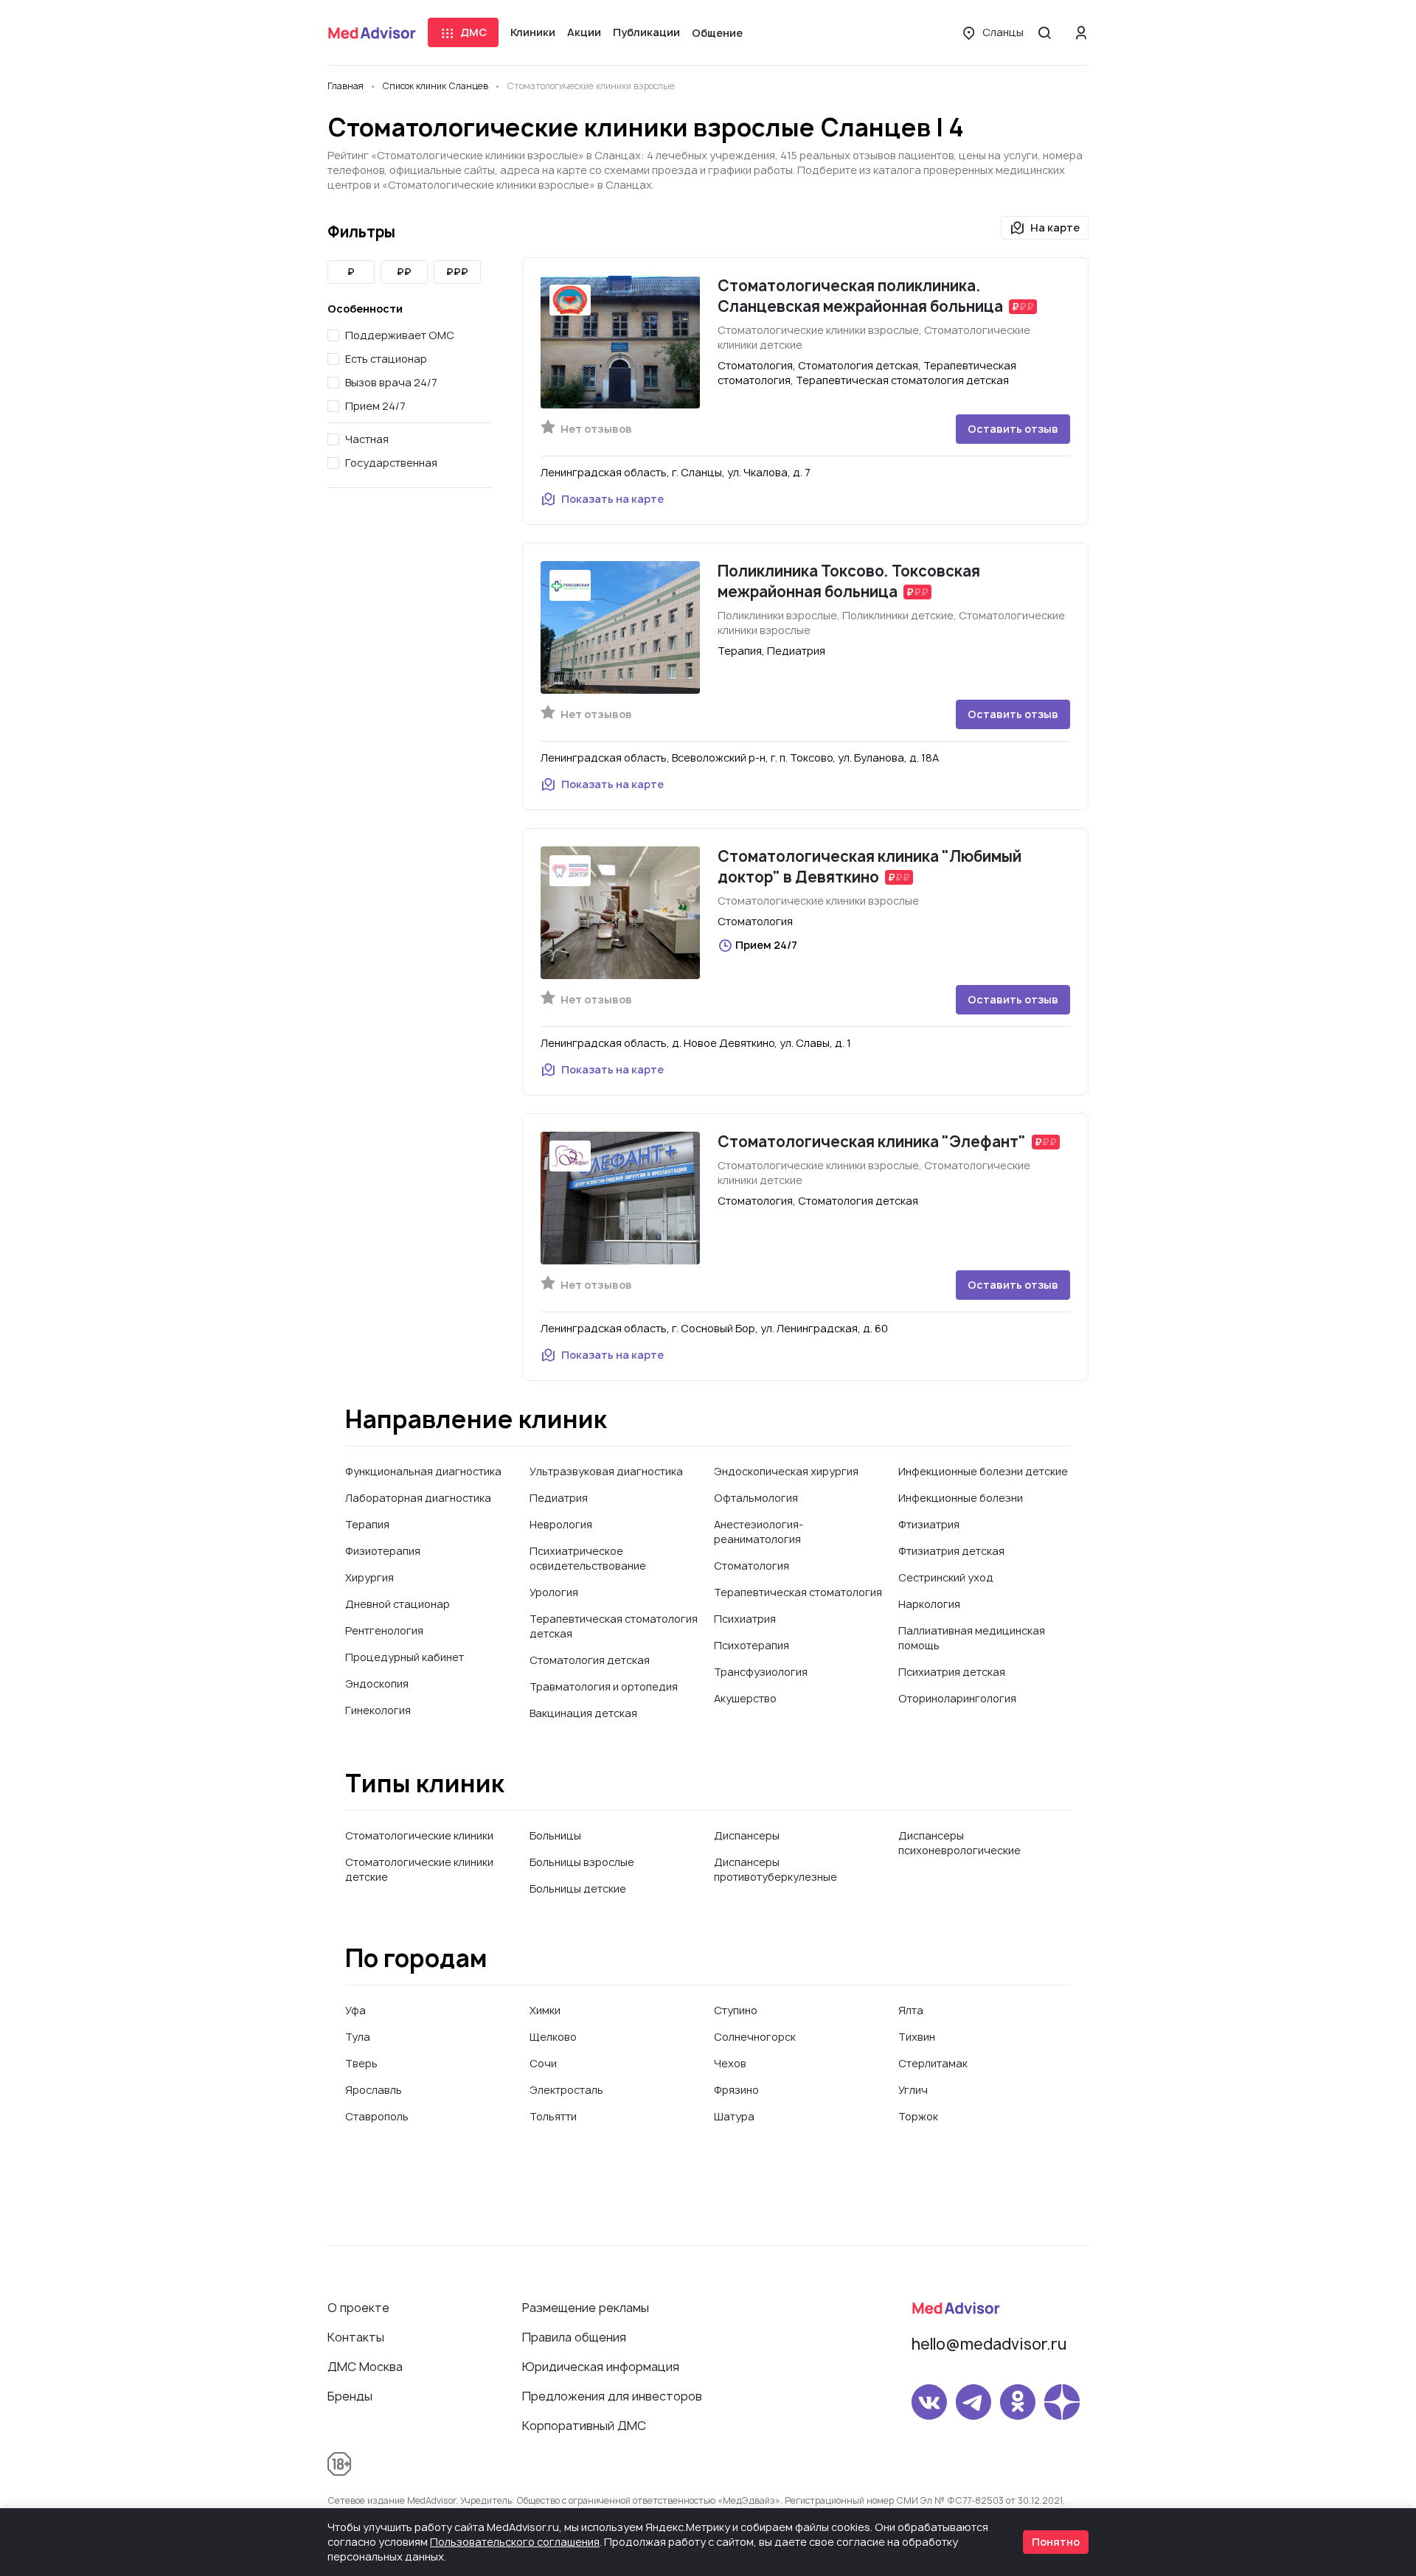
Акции (584, 32)
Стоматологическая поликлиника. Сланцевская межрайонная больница (860, 296)
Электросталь (566, 2090)
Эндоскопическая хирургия (786, 1471)
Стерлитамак (933, 2063)
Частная (367, 439)
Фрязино (736, 2090)
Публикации (646, 32)
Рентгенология (384, 1630)
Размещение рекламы (586, 2308)
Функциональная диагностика (423, 1471)
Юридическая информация (601, 2367)
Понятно (1056, 2542)
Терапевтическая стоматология (798, 1592)
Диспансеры (747, 1835)
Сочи (543, 2063)
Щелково (553, 2037)
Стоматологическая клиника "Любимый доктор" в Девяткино (870, 867)
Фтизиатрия (929, 1524)
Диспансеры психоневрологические (959, 1843)
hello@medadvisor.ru (989, 2344)
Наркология (929, 1604)
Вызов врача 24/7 (391, 382)
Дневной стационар (398, 1604)
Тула (358, 2037)
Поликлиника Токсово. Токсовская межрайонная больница (849, 581)
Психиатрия (745, 1619)
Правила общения (574, 2337)
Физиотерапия (383, 1551)
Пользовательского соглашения (515, 2542)
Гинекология (378, 1710)
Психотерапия (752, 1645)
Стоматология (752, 1566)
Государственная (391, 463)
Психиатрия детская (952, 1672)
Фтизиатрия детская (951, 1551)
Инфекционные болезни (961, 1498)
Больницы (555, 1835)
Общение (717, 33)
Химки (545, 2010)
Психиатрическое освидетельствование (588, 1558)
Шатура (734, 2116)
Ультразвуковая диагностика (606, 1471)
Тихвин (917, 2037)
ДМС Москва (365, 2367)
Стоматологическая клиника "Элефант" (872, 1142)
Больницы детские (578, 1889)
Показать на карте (612, 499)
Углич (913, 2090)
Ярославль (374, 2090)
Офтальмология (756, 1498)
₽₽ (404, 272)
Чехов (730, 2063)
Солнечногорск (755, 2037)
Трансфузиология (761, 1672)
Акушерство (745, 1698)
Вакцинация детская (583, 1713)
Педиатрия (559, 1498)
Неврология (561, 1524)
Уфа (355, 2010)
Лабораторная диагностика (418, 1498)
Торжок (918, 2116)
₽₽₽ (457, 272)
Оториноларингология (957, 1698)
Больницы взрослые (582, 1862)
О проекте (358, 2308)
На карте (1055, 227)
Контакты (356, 2337)
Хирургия (369, 1577)
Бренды (350, 2396)
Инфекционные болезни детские (983, 1471)
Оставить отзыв (1013, 429)
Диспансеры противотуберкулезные (775, 1869)
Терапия (367, 1524)
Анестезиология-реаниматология (759, 1532)
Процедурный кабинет (405, 1657)
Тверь (361, 2063)
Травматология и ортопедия (604, 1686)
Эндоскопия (377, 1684)
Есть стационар (386, 359)
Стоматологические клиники (419, 1835)
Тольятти (553, 2116)
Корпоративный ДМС (584, 2426)
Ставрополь (377, 2116)
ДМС (473, 32)
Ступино (736, 2010)
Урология (554, 1592)
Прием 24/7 (375, 406)
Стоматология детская (590, 1660)
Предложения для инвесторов (612, 2396)
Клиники (533, 32)
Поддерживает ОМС (400, 335)
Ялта (911, 2010)
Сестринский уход (946, 1577)
